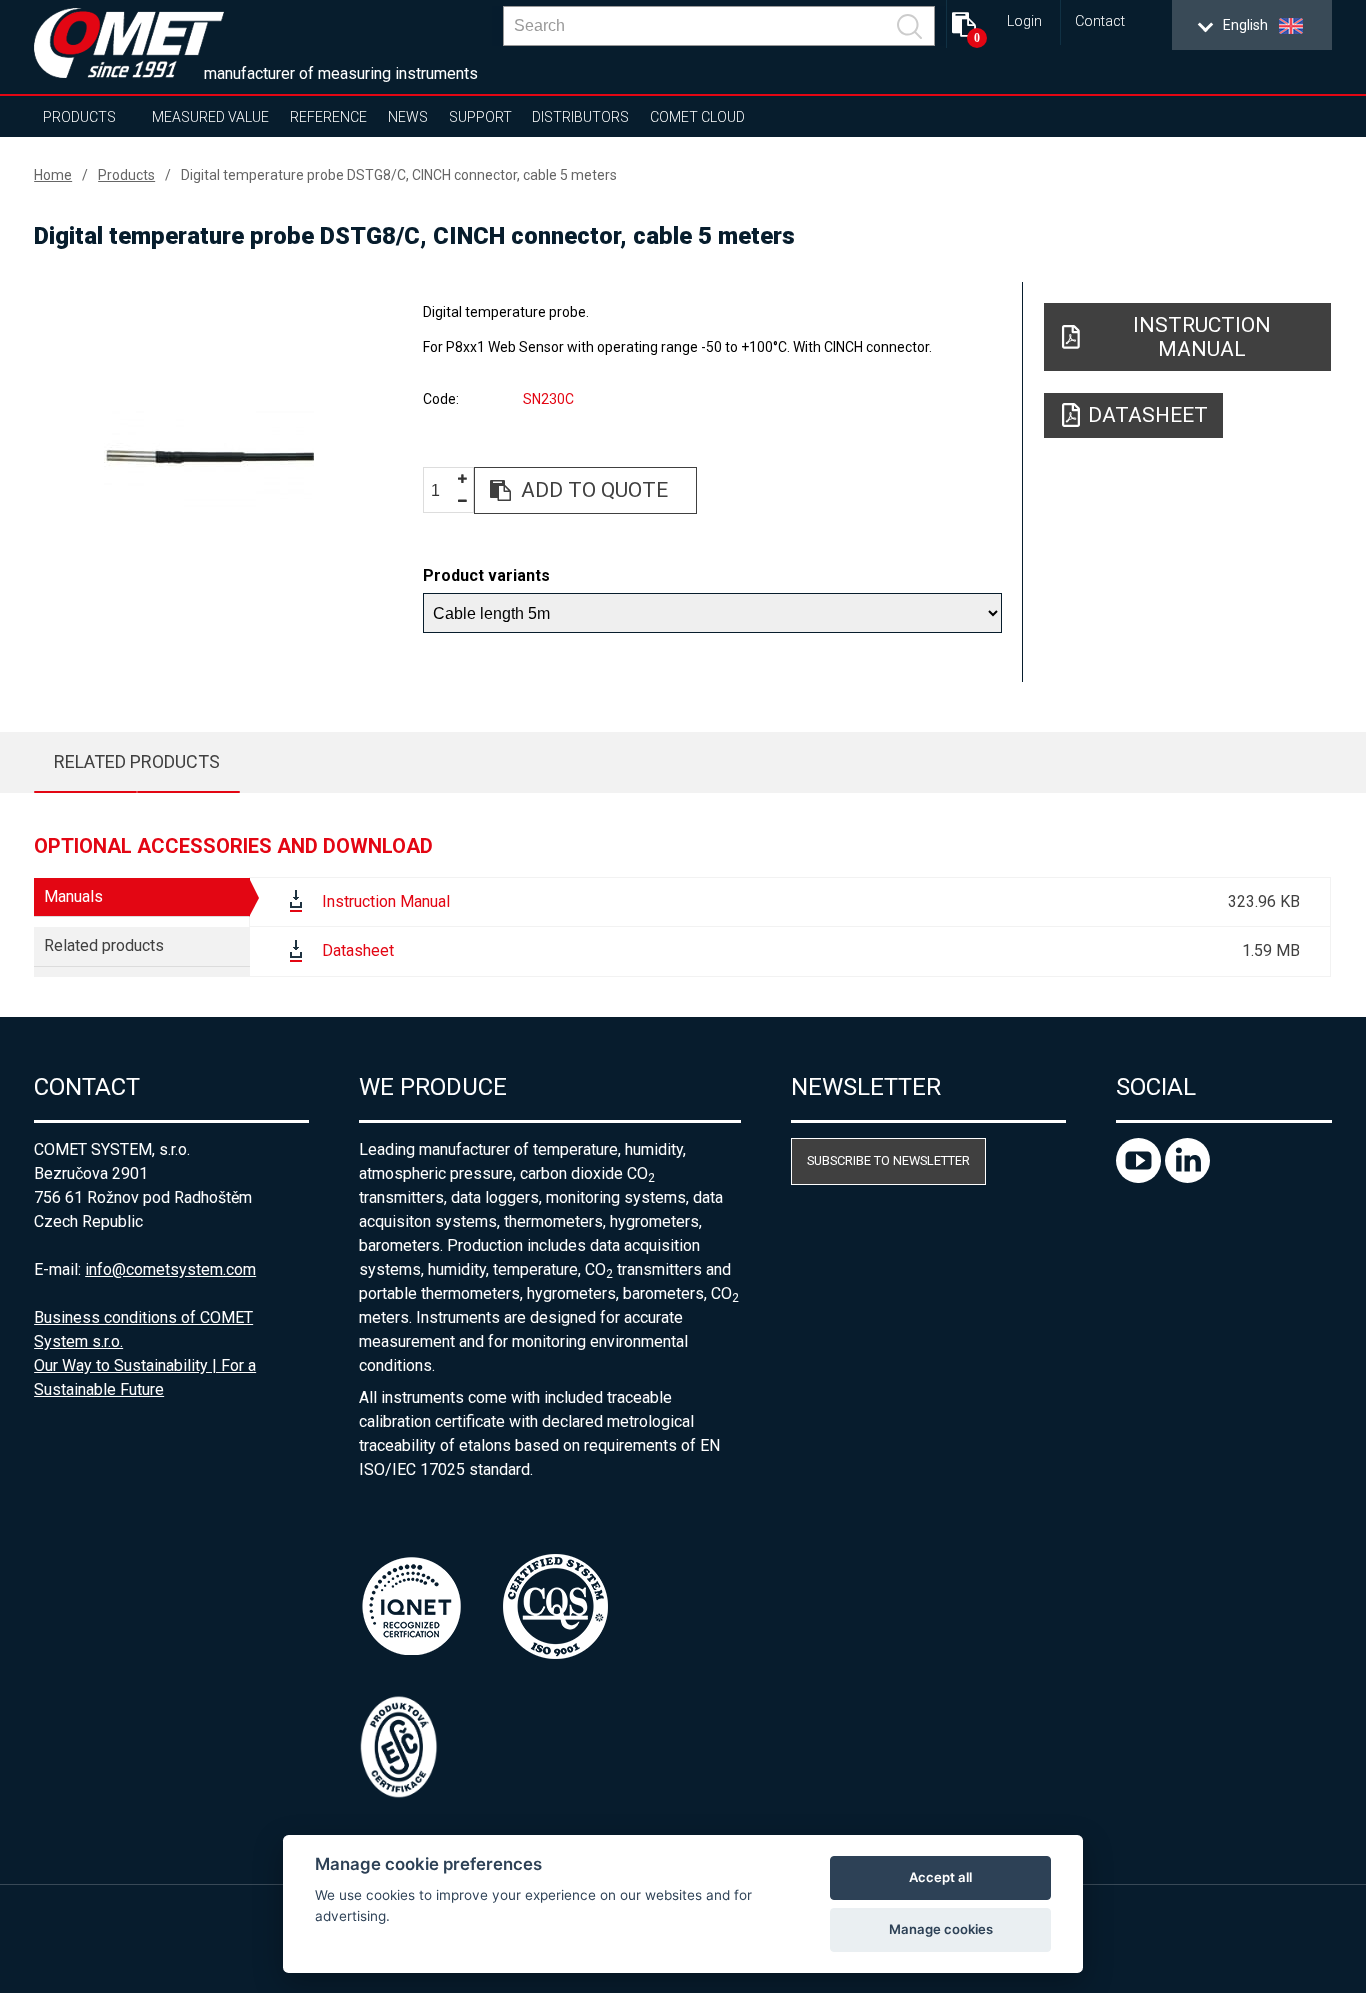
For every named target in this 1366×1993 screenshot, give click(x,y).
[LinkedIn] (1187, 1177)
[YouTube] (1140, 1177)
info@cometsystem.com (170, 1269)
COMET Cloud (697, 117)
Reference (328, 117)
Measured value (210, 117)
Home (53, 175)
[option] (209, 457)
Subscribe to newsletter (888, 1160)
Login (1024, 21)
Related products (137, 761)
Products (79, 117)
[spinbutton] (443, 491)
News (408, 117)
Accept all (940, 1877)
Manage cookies (941, 1929)
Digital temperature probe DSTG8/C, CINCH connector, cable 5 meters (399, 175)
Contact (1100, 21)
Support (480, 117)
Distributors (580, 117)
